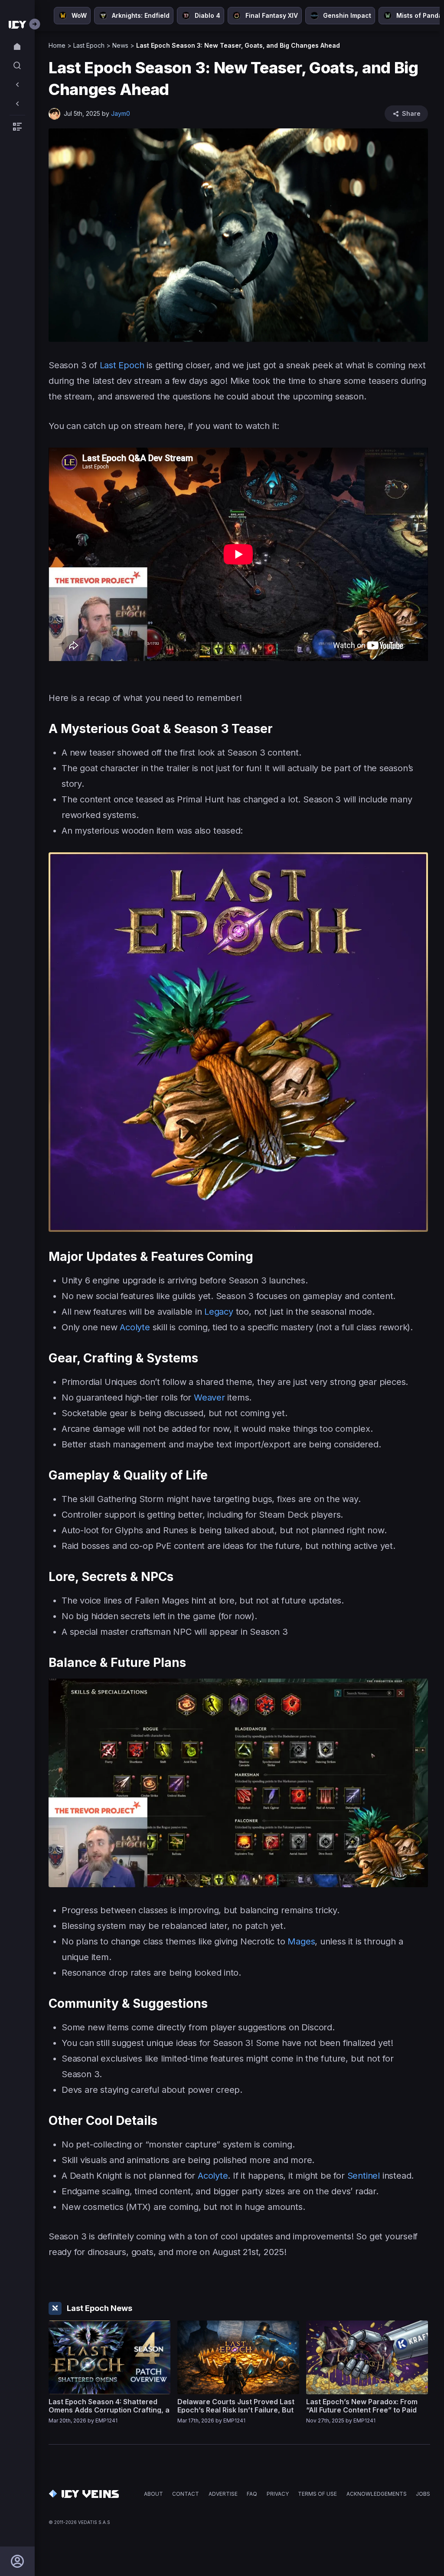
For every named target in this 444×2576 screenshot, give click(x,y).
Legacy (219, 1312)
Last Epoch (89, 45)
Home (57, 45)
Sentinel (364, 2176)
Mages (301, 1941)
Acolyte (135, 1327)
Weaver (209, 1398)
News (120, 45)
